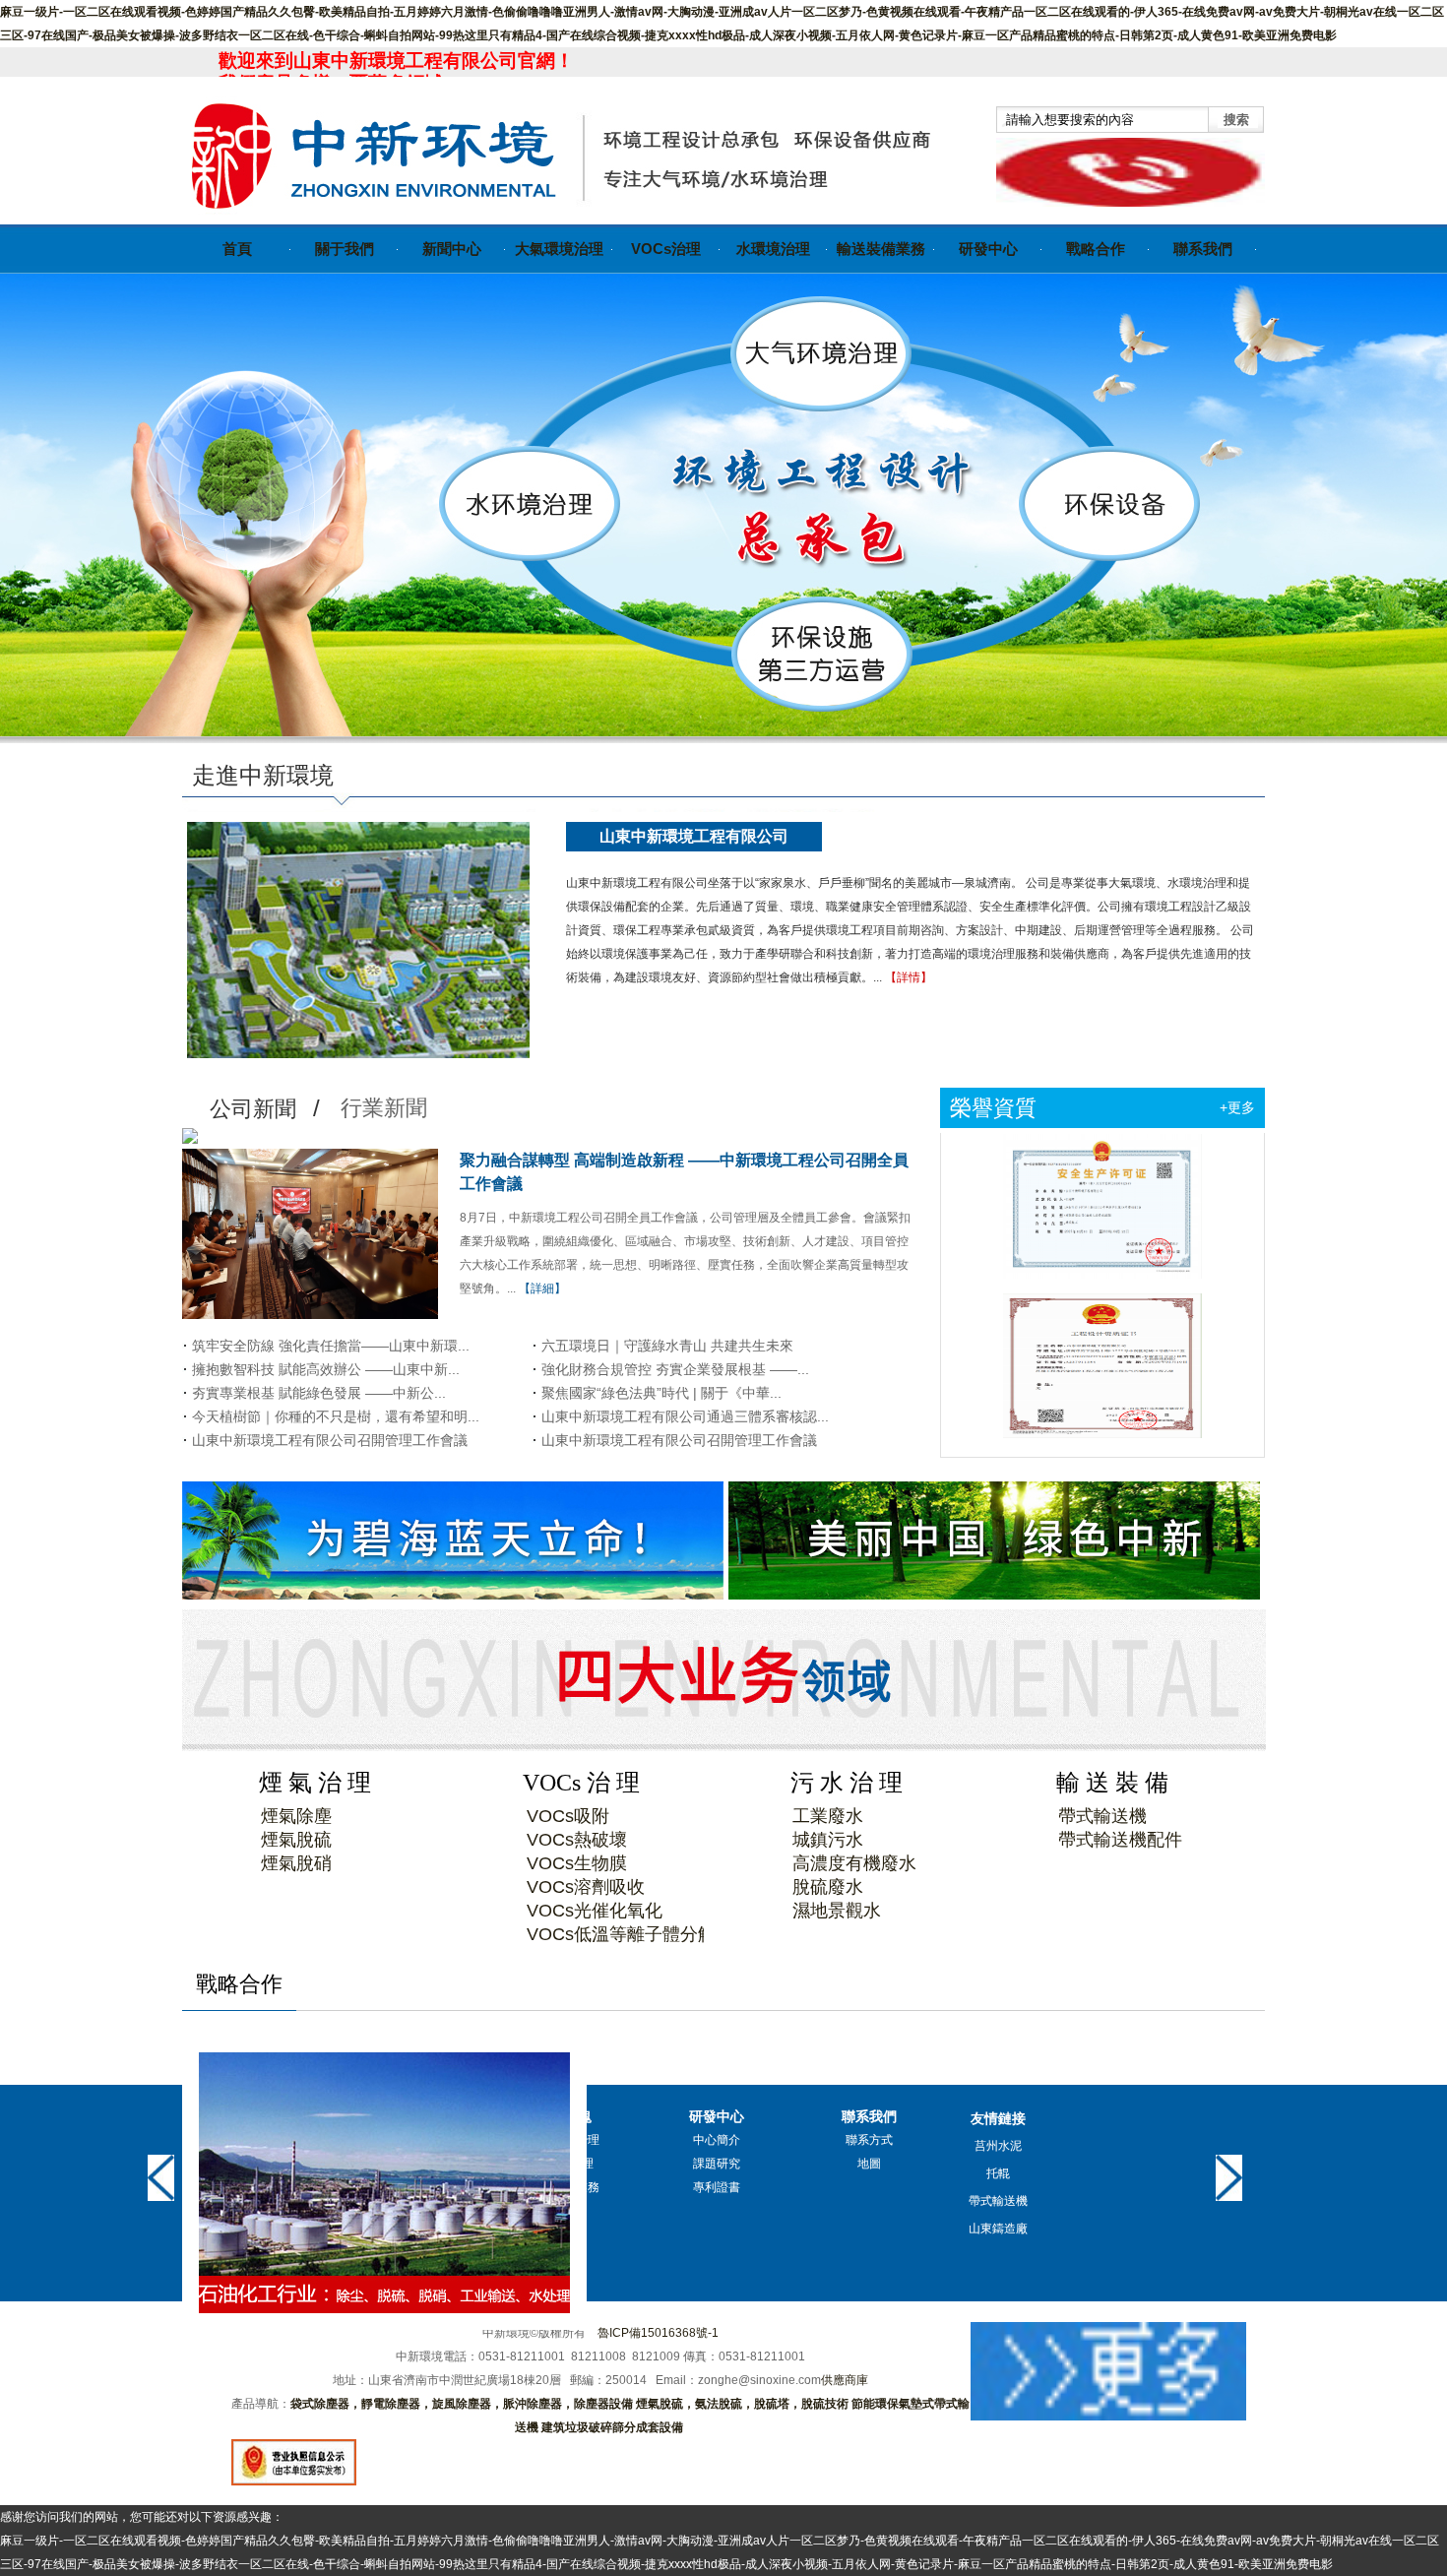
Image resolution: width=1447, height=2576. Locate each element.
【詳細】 (542, 1288)
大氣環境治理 (559, 249)
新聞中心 (452, 249)
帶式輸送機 (1102, 1816)
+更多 (1237, 1107)
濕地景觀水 (837, 1911)
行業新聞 (384, 1108)
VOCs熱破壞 (577, 1840)
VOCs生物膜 (577, 1863)
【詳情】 (909, 977)
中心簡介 (717, 2140)
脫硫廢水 (828, 1887)
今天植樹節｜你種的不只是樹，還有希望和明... (336, 1416)
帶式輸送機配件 (1120, 1840)
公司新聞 (253, 1109)
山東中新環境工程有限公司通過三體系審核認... (685, 1416)
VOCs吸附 (568, 1816)
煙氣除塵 (296, 1816)
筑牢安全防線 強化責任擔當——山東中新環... (331, 1346)
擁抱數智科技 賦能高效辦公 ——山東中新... (326, 1369)
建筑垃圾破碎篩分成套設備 (612, 2427)
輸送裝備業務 (881, 249)
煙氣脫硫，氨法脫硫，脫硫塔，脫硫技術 (742, 2404)
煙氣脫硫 (296, 1840)
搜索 (1236, 120)
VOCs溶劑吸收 (586, 1887)
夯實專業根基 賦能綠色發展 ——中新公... (319, 1393)
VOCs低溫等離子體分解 (621, 1934)
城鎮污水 (828, 1840)
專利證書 (717, 2187)
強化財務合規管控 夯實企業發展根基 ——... (675, 1369)
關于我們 (345, 249)
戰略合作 (1096, 249)
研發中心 (988, 249)
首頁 (237, 249)
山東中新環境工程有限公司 (694, 836)
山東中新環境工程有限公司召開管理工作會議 (330, 1440)
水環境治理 (773, 249)
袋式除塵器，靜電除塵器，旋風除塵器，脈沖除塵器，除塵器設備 (462, 2404)
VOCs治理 (666, 249)
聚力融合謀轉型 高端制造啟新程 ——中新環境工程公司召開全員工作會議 (684, 1172)
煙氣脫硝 (296, 1863)
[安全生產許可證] (1102, 1149)
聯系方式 (869, 2140)
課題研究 (717, 2164)
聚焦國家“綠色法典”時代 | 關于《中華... (661, 1393)
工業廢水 (828, 1816)
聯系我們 (1203, 249)
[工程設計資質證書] (1102, 1308)
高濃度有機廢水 (854, 1863)
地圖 (869, 2164)
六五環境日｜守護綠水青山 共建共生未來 (667, 1346)
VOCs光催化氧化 (595, 1911)
